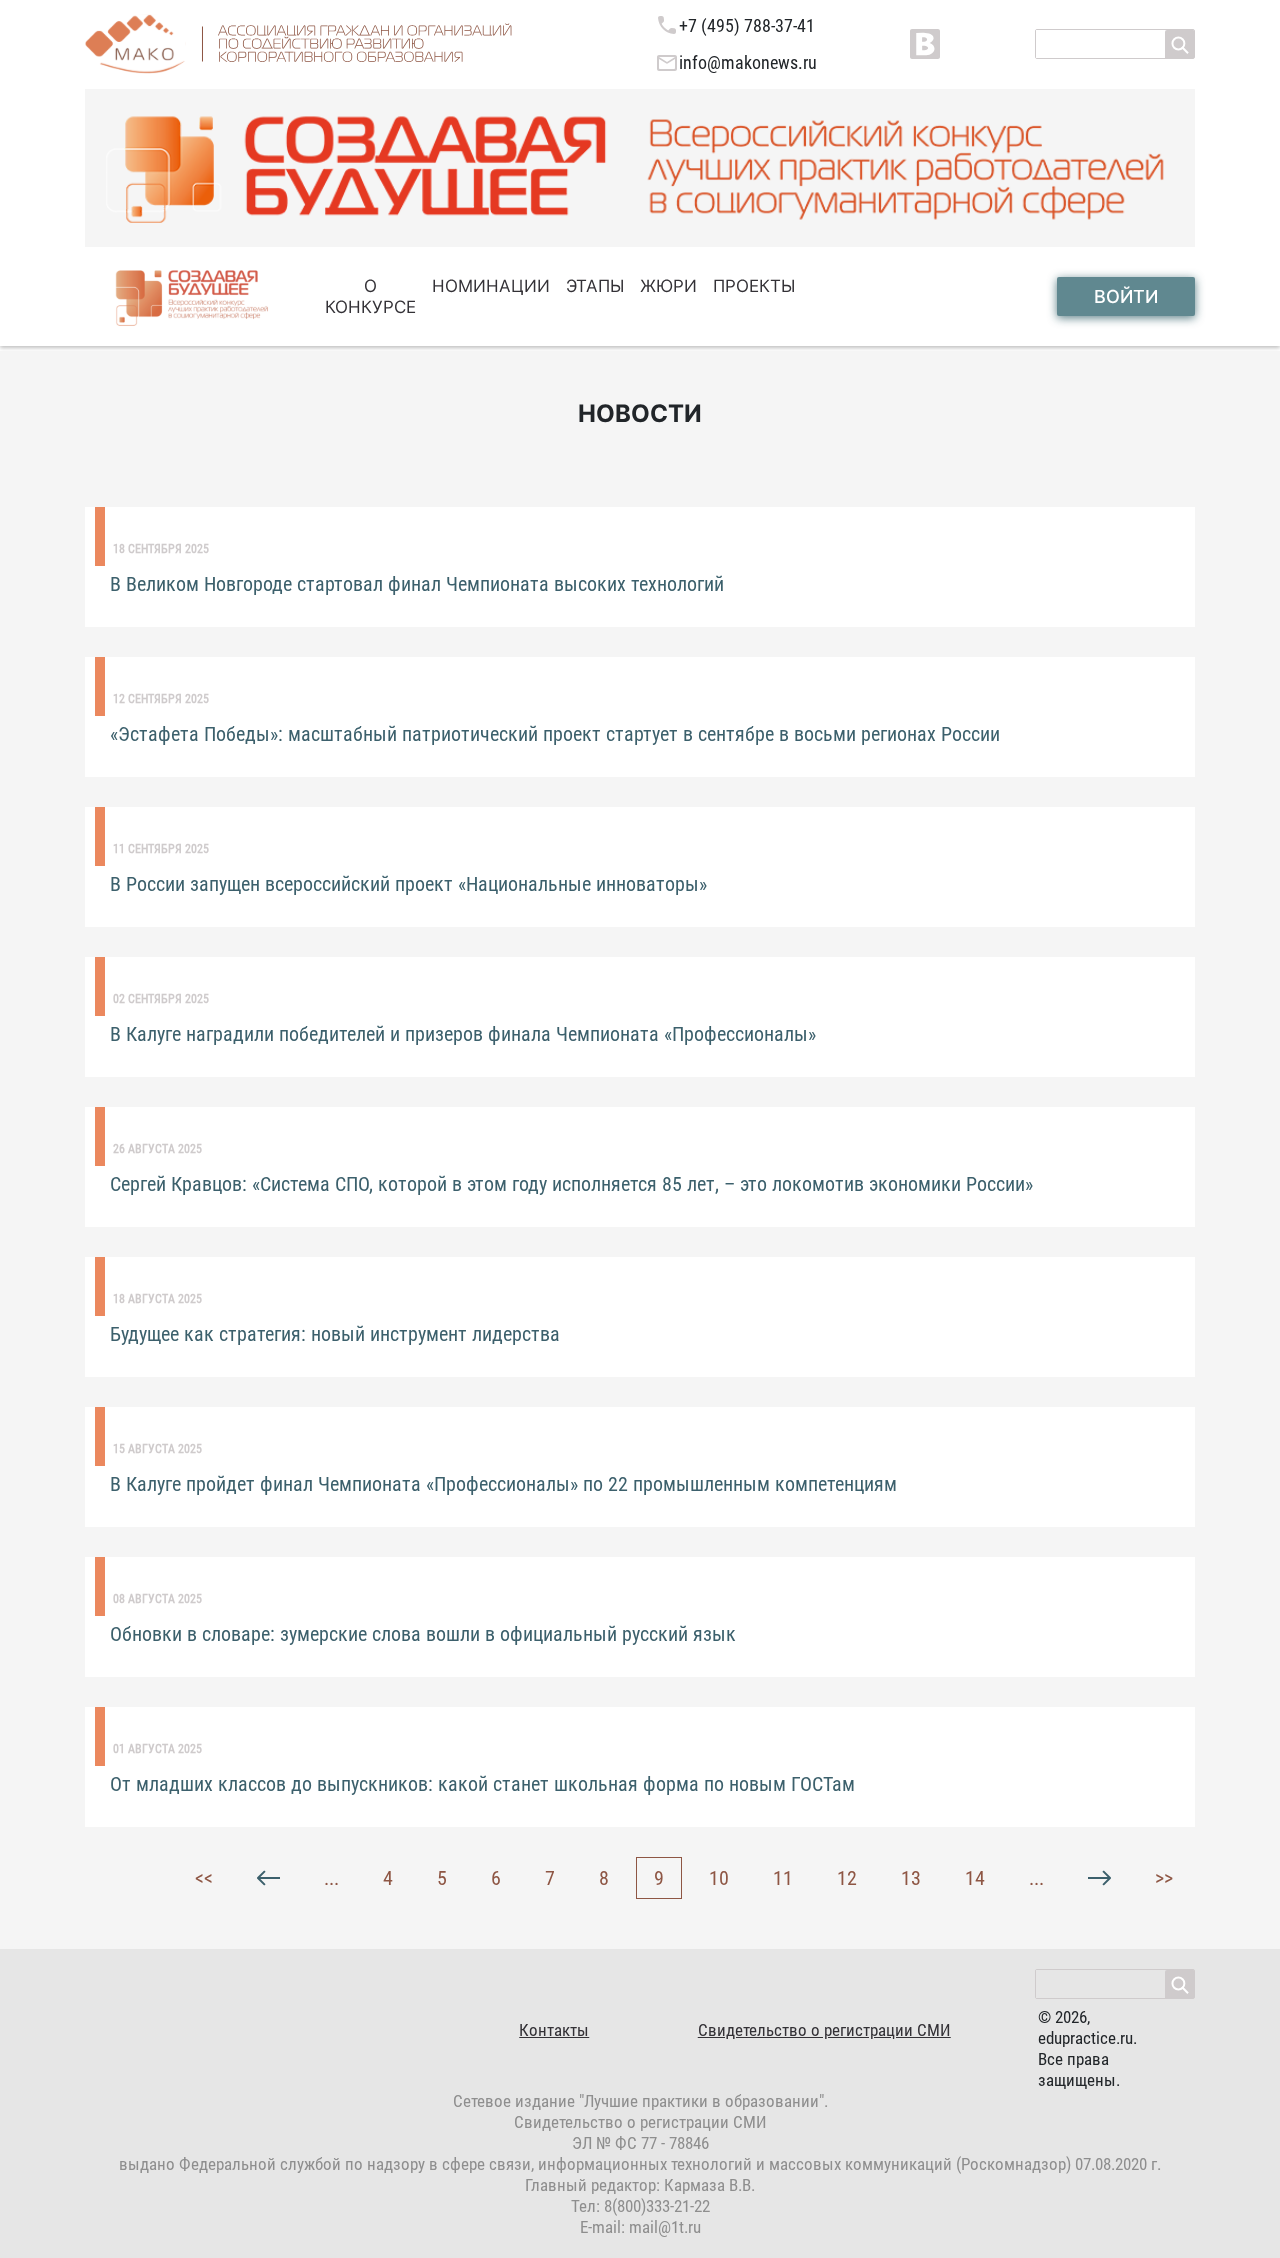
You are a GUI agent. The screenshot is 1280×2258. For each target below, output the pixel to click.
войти (1126, 296)
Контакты (554, 2030)
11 (783, 1878)
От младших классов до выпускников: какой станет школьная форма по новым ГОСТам (482, 1784)
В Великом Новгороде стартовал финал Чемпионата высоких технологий (417, 584)
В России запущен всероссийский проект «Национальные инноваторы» (408, 884)
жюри (668, 286)
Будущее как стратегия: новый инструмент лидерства (335, 1334)
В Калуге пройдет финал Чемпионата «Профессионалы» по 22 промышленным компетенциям (503, 1484)
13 (911, 1878)
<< (204, 1878)
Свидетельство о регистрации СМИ (824, 2030)
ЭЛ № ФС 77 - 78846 (640, 2143)
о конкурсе (370, 296)
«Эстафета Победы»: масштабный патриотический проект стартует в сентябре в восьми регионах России (555, 734)
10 (719, 1878)
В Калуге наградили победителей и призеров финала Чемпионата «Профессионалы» (463, 1034)
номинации (491, 286)
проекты (754, 286)
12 (847, 1878)
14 (975, 1878)
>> (1164, 1878)
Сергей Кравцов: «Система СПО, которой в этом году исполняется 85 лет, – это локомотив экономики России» (571, 1184)
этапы (595, 286)
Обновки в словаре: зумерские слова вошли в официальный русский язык (423, 1634)
